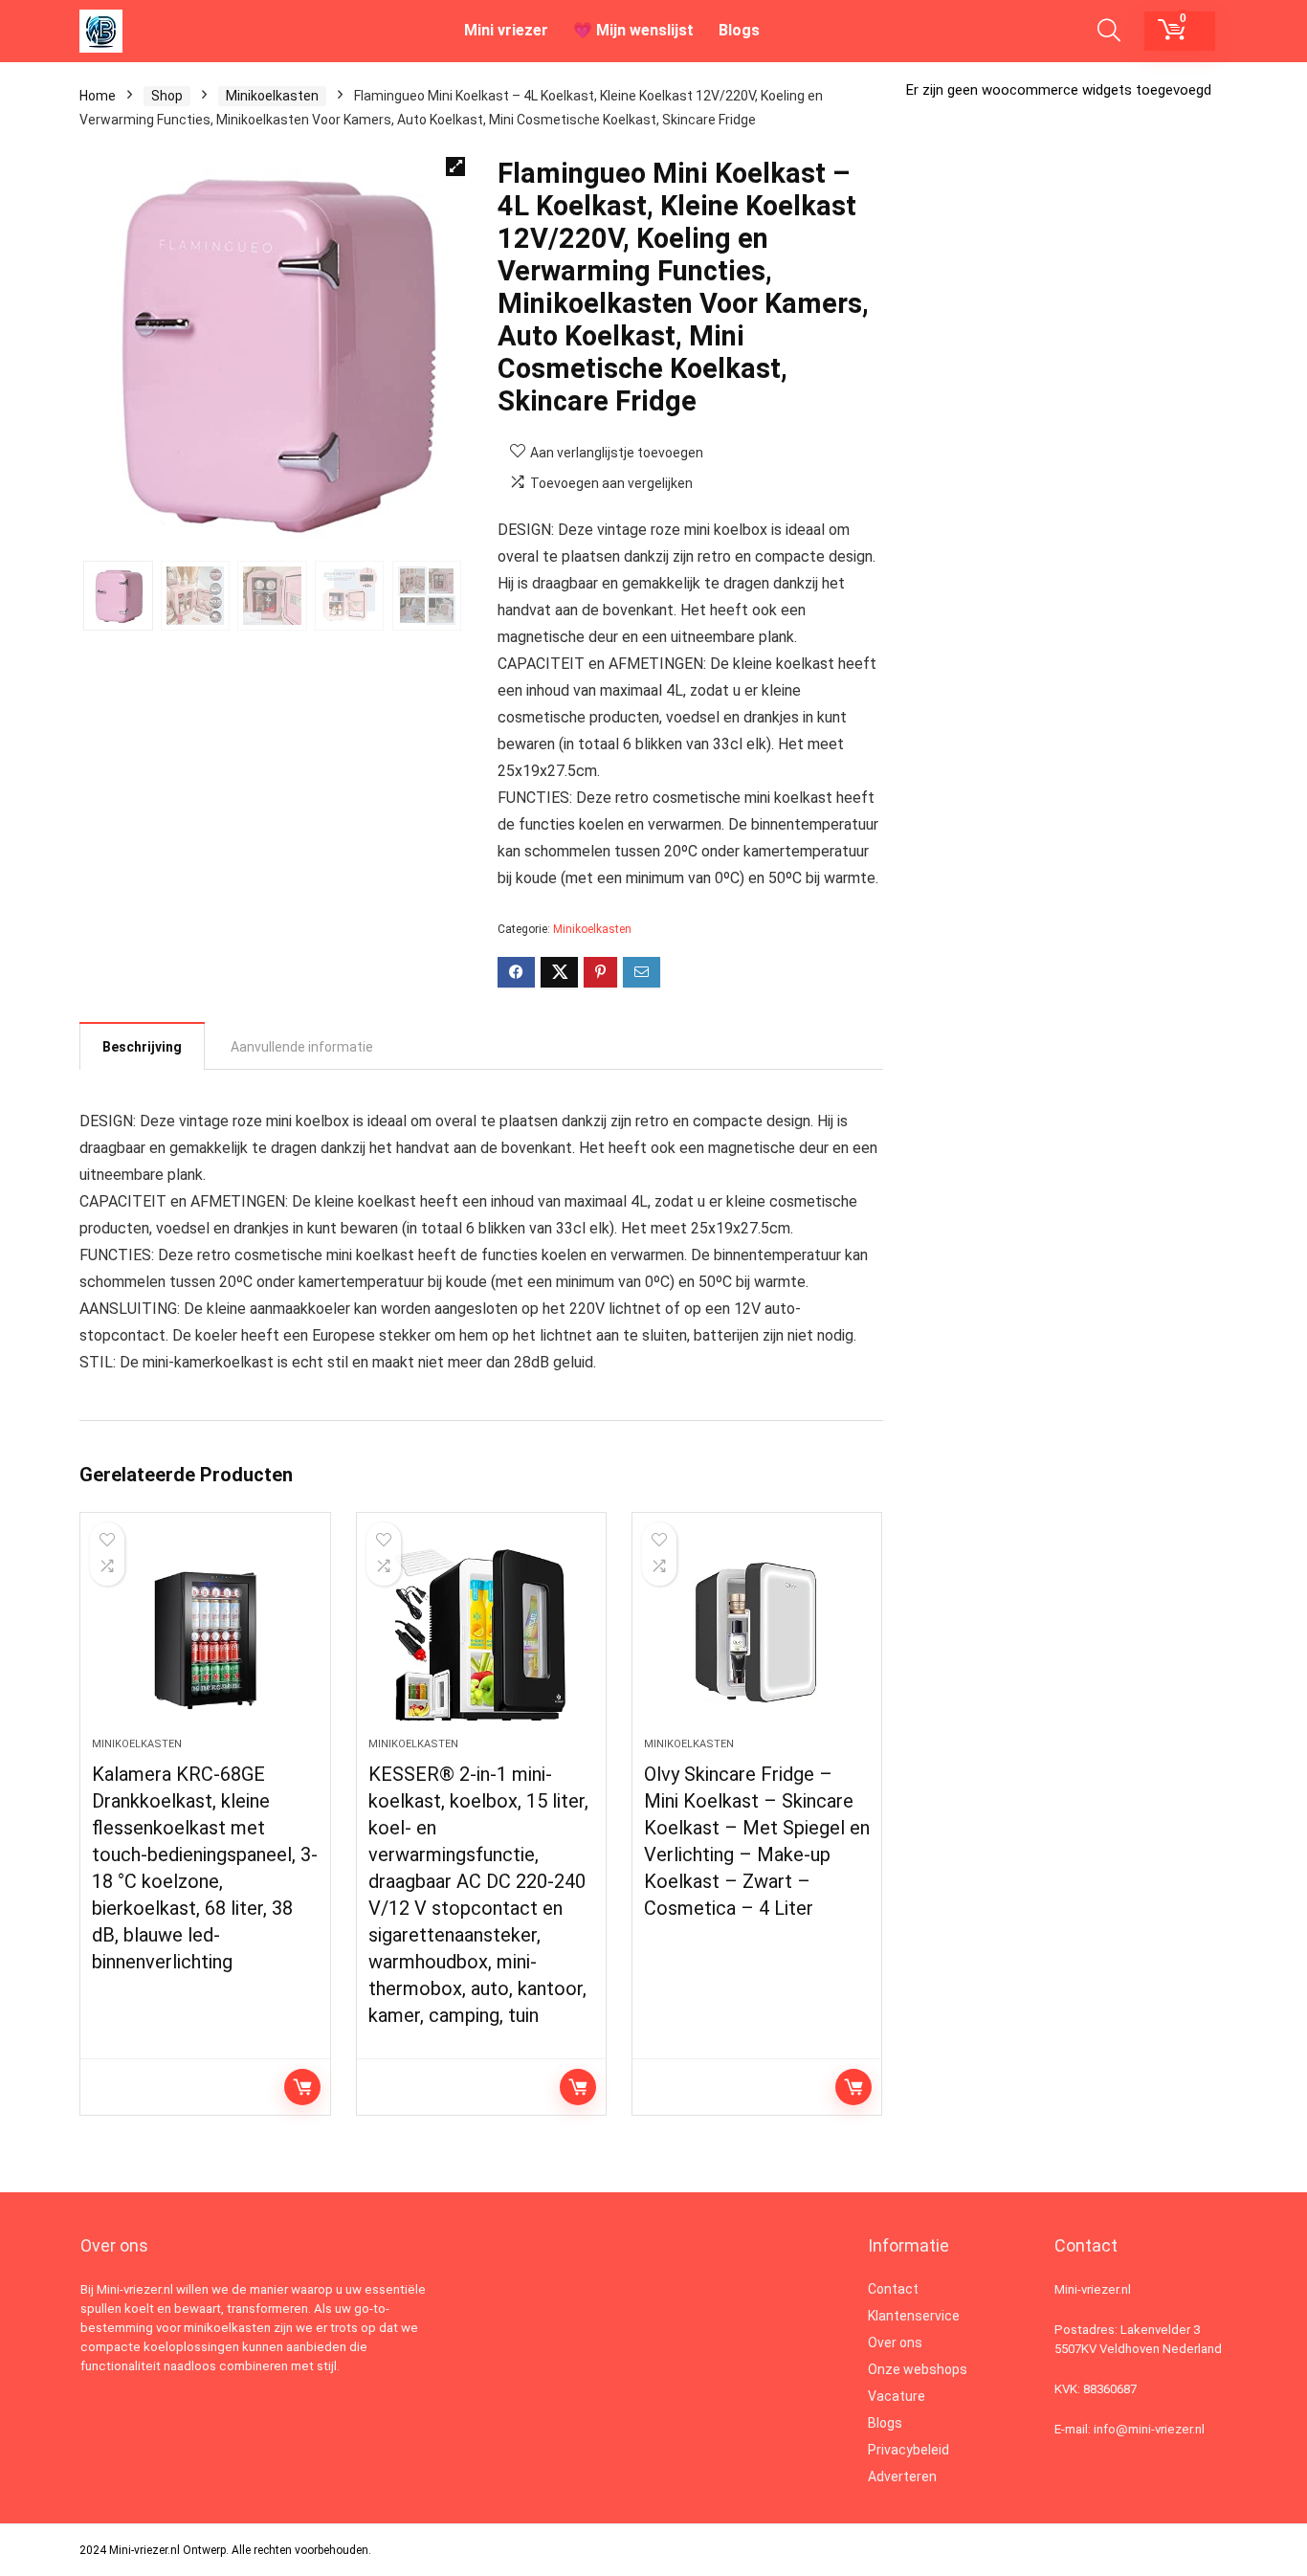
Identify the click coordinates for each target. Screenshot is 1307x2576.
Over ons (895, 2343)
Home (98, 96)
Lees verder (302, 2087)
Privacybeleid (908, 2450)
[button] (455, 167)
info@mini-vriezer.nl (1149, 2429)
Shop (167, 96)
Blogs (739, 30)
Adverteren (902, 2476)
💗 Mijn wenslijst (633, 30)
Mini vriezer (506, 30)
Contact (893, 2289)
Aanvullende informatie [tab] (302, 1047)
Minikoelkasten (272, 96)
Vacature (897, 2396)
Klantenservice (914, 2316)
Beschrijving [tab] (142, 1047)
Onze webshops (918, 2369)
